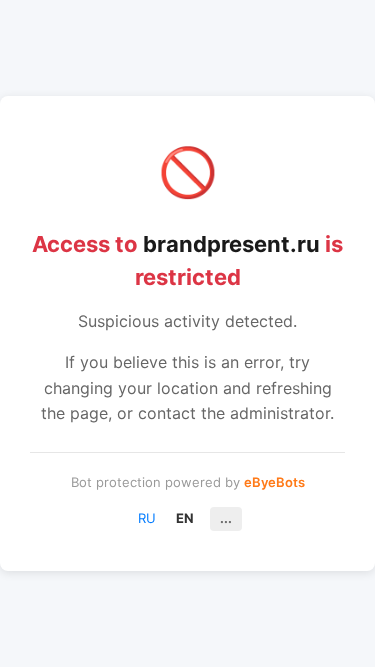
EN (185, 518)
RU (147, 518)
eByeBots (274, 482)
